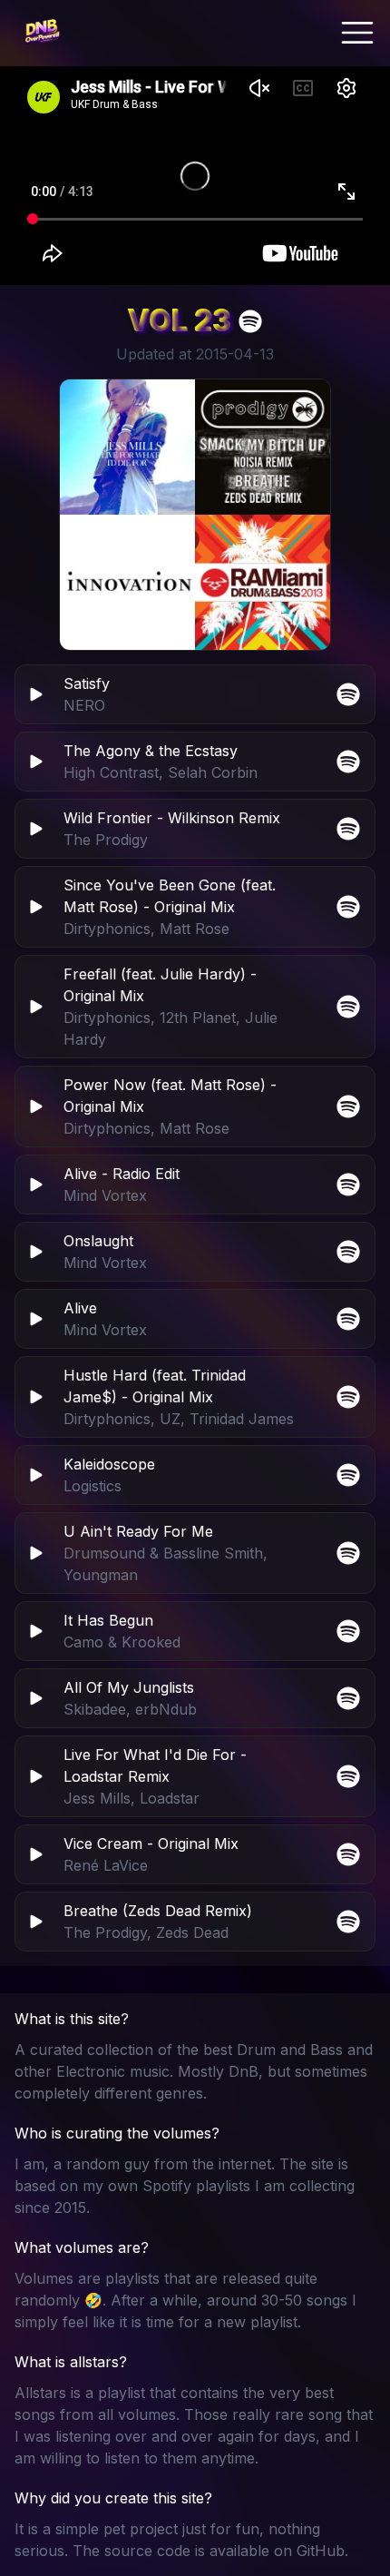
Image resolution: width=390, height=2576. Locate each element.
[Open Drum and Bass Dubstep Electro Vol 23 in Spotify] (250, 321)
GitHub (321, 2551)
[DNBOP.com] (42, 33)
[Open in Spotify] (348, 1922)
